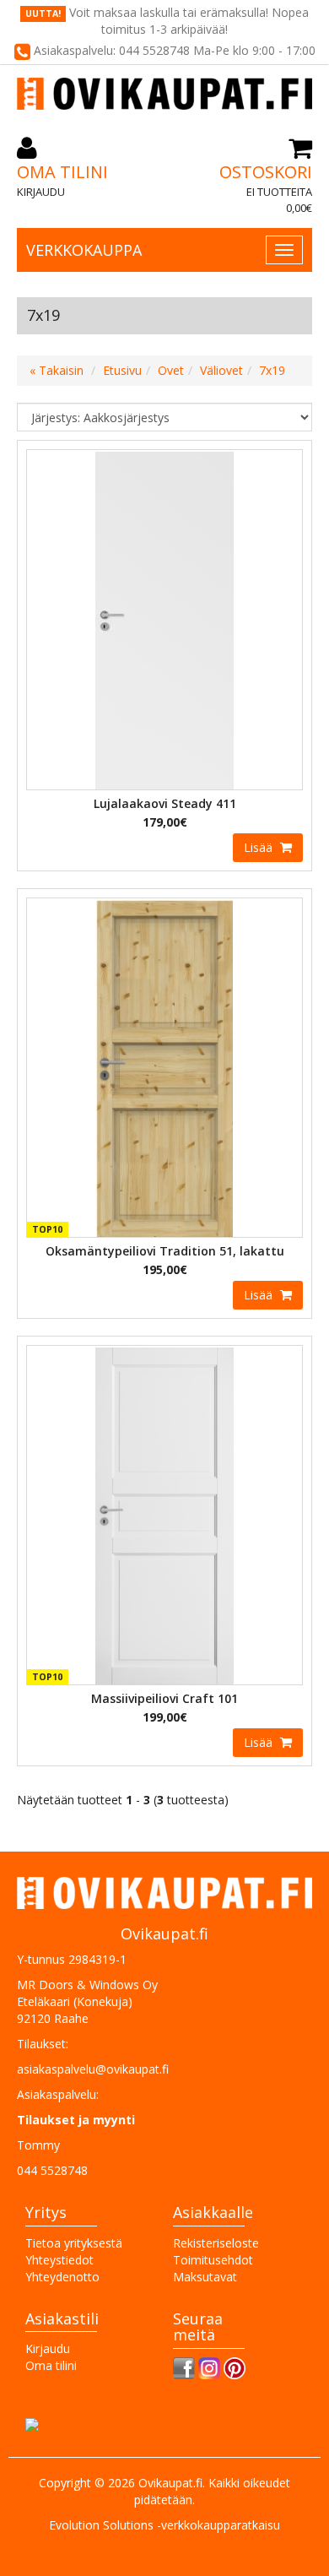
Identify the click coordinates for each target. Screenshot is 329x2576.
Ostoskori (266, 172)
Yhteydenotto (62, 2277)
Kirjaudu (41, 192)
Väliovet (221, 370)
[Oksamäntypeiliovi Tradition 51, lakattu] (164, 1067)
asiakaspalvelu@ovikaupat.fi (93, 2069)
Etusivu (122, 370)
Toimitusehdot (213, 2260)
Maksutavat (205, 2277)
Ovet (171, 370)
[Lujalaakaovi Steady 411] (164, 618)
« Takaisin (57, 370)
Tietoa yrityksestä (74, 2243)
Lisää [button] (260, 847)
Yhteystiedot (59, 2260)
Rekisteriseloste (216, 2243)
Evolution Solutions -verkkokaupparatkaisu (164, 2525)
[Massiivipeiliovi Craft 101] (164, 1514)
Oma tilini (62, 172)
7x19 (272, 370)
